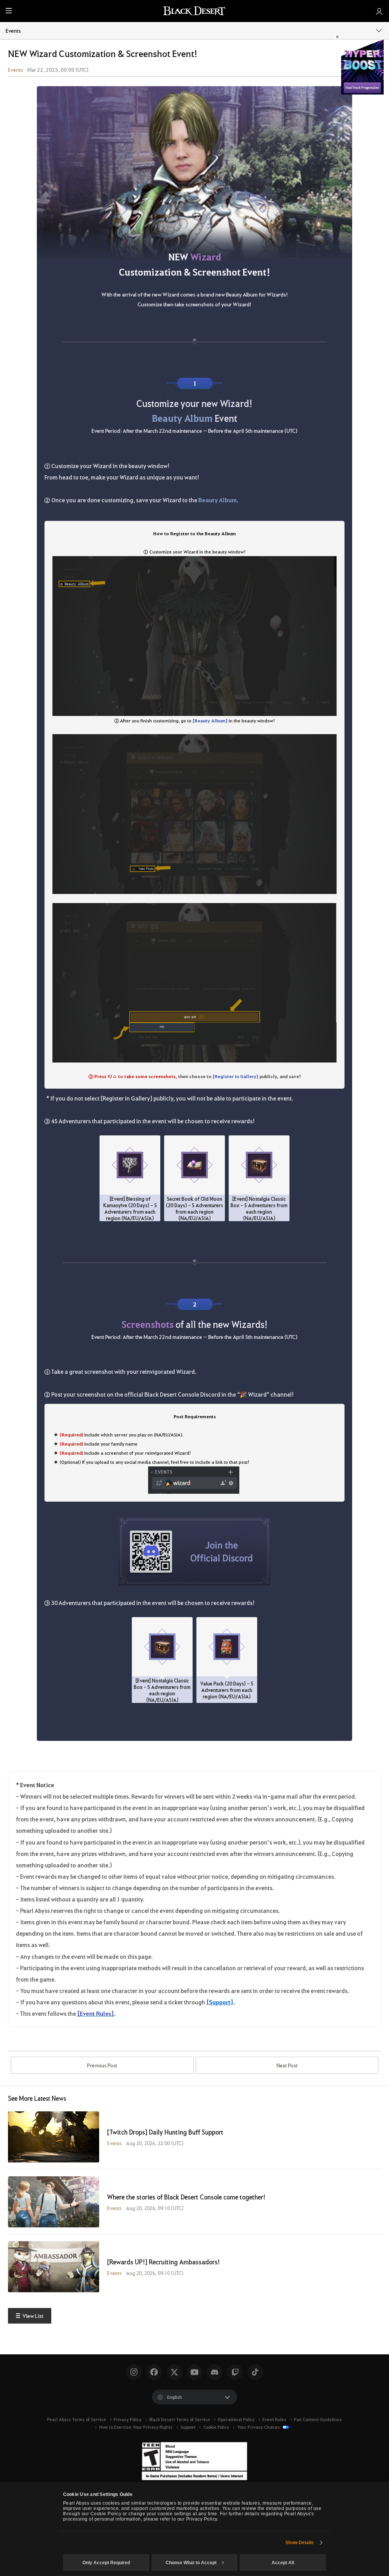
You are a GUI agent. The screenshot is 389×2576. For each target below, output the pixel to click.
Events (13, 30)
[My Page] (379, 11)
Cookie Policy (216, 2427)
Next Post (287, 2065)
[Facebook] (154, 2372)
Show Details (300, 2543)
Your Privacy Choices (259, 2427)
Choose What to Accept (191, 2563)
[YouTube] (194, 2372)
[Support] (220, 2002)
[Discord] (215, 2372)
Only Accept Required (106, 2563)
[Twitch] (235, 2372)
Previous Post (102, 2065)
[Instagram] (134, 2372)
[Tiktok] (255, 2372)
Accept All (283, 2563)
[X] (174, 2372)
